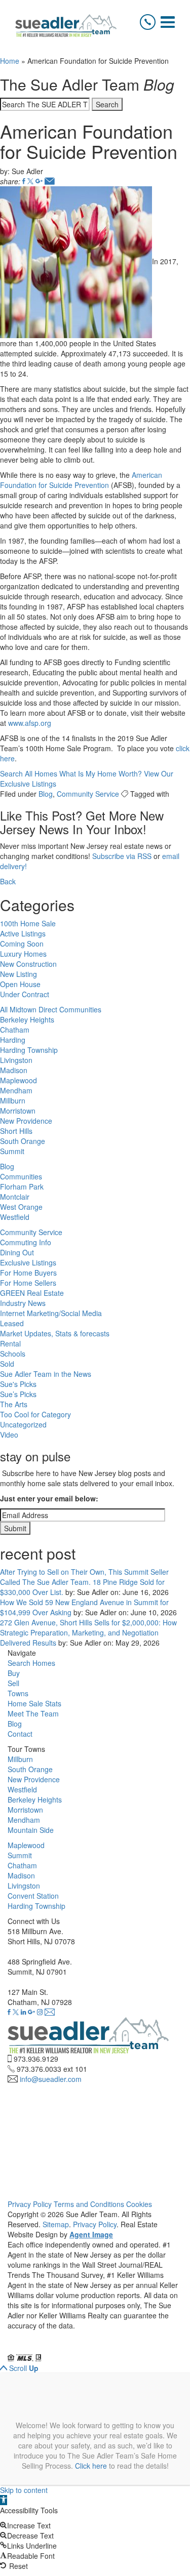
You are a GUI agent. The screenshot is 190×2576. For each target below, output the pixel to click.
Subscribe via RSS (122, 856)
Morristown (18, 1111)
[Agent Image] (64, 2348)
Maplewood (18, 1080)
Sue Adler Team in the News (46, 1374)
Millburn (13, 1100)
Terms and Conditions (89, 2204)
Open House (20, 984)
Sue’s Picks (18, 1394)
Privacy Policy (30, 2204)
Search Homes (31, 1663)
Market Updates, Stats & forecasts (55, 1333)
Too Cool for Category (35, 1414)
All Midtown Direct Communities (51, 1009)
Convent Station (33, 1896)
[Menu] (168, 22)
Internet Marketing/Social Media (51, 1313)
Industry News (23, 1303)
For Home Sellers (28, 1283)
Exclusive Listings (28, 1262)
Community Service (88, 794)
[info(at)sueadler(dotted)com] (50, 2012)
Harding (13, 1040)
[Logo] (66, 26)
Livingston (16, 1060)
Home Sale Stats (34, 1703)
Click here (91, 2466)
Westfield (15, 1217)
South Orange (23, 1141)
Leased (12, 1323)
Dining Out (17, 1252)
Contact (20, 1734)
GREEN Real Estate (32, 1293)
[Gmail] (39, 181)
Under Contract (25, 994)
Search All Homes (29, 773)
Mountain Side (31, 1830)
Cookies (139, 2204)
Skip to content (24, 2490)
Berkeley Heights (27, 1019)
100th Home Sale (28, 923)
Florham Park (22, 1187)
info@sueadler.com (51, 2079)
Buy (14, 1673)
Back (8, 881)
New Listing (18, 974)
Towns (18, 1693)
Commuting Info (26, 1242)
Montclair (15, 1197)
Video (9, 1435)
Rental (10, 1343)
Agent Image (91, 2234)
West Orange (21, 1207)
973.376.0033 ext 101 (52, 2069)
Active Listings (23, 933)
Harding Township (29, 1050)
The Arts (14, 1404)
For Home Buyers (28, 1273)
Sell (13, 1683)
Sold (7, 1364)
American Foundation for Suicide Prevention (81, 480)
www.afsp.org (30, 723)
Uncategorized (23, 1424)
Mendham (16, 1090)
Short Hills (16, 1131)
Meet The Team (33, 1713)
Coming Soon (22, 944)
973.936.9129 (36, 2059)
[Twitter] (30, 181)
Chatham (15, 1030)
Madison (14, 1070)
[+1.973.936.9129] (148, 22)
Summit (12, 1151)
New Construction (28, 964)
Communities (21, 1176)
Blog (46, 794)
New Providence (26, 1121)
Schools (13, 1354)
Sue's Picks (18, 1384)
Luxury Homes (23, 954)
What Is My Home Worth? (101, 773)
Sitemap (56, 2224)
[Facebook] (24, 181)
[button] (4, 2500)
